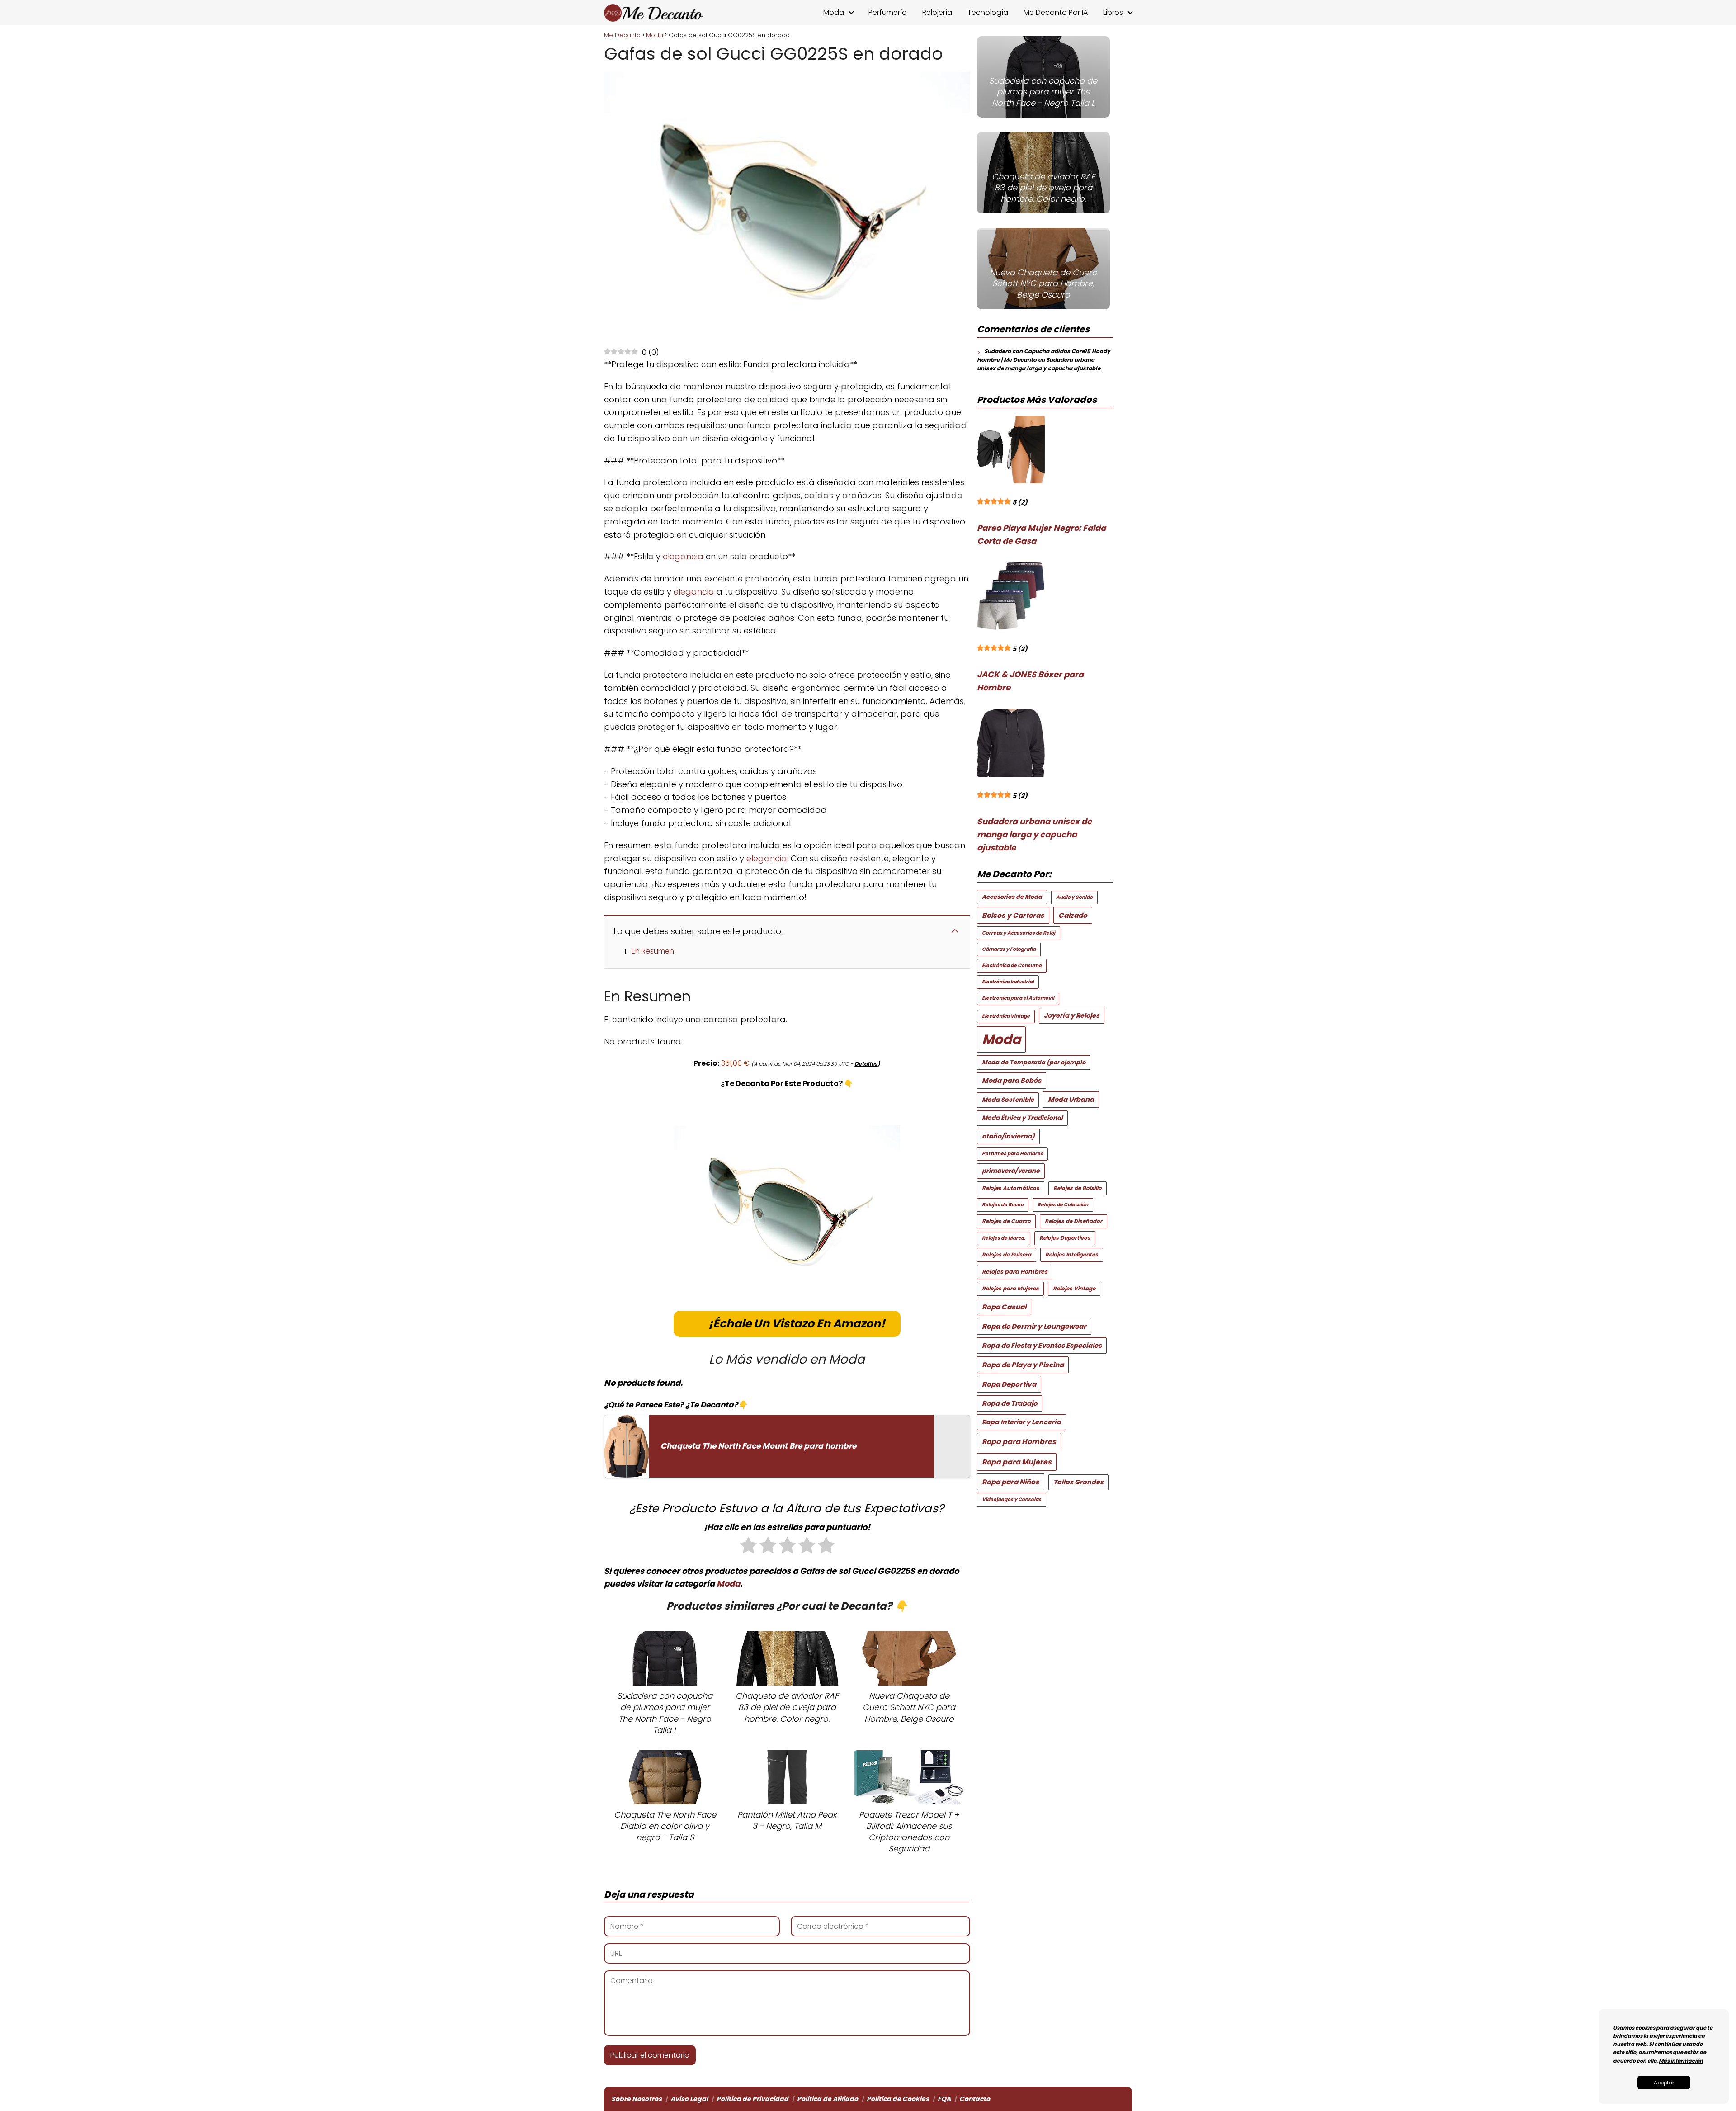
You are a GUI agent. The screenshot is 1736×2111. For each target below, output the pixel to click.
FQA (944, 2099)
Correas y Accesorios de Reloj (1019, 933)
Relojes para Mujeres (1010, 1289)
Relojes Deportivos (1065, 1238)
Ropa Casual (1004, 1307)
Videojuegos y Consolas (1012, 1499)
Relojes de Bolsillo (1078, 1188)
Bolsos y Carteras (1013, 915)
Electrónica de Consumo (1012, 966)
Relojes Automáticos (1011, 1188)
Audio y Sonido (1074, 897)
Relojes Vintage (1074, 1289)
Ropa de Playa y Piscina (1023, 1365)
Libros (1113, 12)
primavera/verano (1011, 1171)
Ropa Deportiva (1009, 1384)
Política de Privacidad (752, 2099)
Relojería (937, 12)
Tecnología (988, 12)
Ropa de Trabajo (1010, 1403)
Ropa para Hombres (1019, 1442)
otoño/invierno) (1008, 1136)
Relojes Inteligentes (1072, 1255)
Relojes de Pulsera (1007, 1255)
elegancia (683, 556)
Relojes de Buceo (1003, 1205)
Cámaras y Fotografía (1009, 949)
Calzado (1073, 915)
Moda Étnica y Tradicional (1022, 1118)
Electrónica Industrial (1008, 982)
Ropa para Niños (1011, 1482)
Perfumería (888, 12)
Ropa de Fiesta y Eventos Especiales (1042, 1345)
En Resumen (653, 951)
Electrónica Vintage (1006, 1016)
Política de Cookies (898, 2099)
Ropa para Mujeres (1017, 1462)
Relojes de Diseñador (1073, 1221)
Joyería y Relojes (1072, 1015)
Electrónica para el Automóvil (1018, 998)
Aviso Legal (689, 2099)
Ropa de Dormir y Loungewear (1034, 1326)
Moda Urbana (1071, 1099)
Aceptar (1664, 2083)
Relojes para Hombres (1015, 1272)
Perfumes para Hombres (1012, 1154)
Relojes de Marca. (1004, 1238)
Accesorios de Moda (1012, 897)
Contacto (975, 2099)
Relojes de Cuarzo (1006, 1221)
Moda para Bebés (1012, 1080)
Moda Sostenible (1008, 1100)
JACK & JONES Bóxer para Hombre (1030, 681)
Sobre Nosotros (637, 2099)
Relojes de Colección (1063, 1205)
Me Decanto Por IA (1056, 12)
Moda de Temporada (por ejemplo (1034, 1062)
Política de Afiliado (828, 2099)
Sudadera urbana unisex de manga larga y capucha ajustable (1034, 834)
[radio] (748, 1547)
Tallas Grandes (1078, 1482)
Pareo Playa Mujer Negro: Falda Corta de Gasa (1041, 534)
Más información (1681, 2061)
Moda (834, 12)
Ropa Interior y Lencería (1021, 1422)
